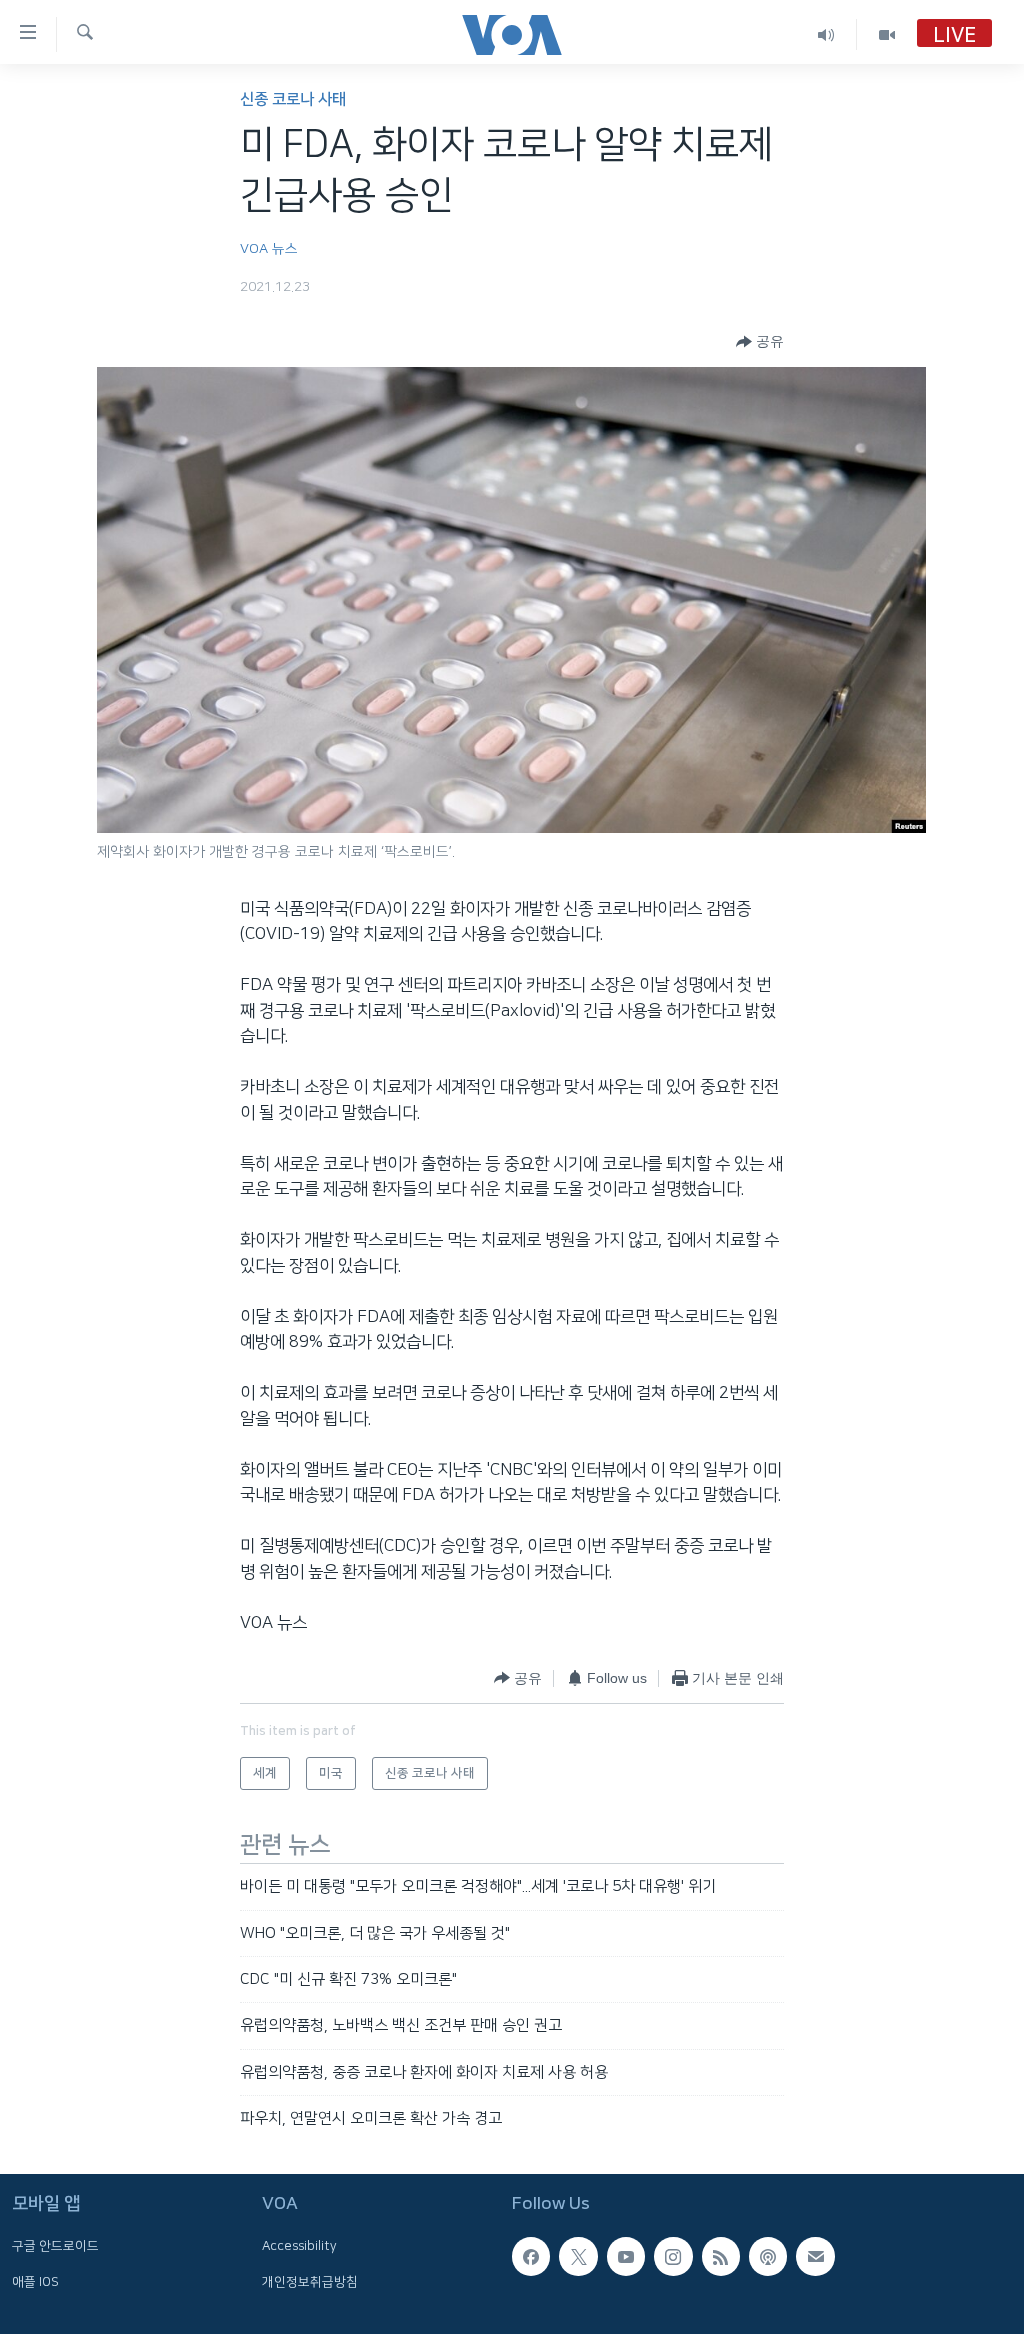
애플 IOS (35, 2282)
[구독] (815, 2257)
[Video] (887, 34)
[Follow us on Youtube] (626, 2257)
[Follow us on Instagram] (673, 2257)
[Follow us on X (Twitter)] (578, 2257)
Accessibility (299, 2247)
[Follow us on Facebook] (531, 2257)
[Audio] (826, 34)
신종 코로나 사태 (293, 99)
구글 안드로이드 (55, 2247)
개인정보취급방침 (310, 2282)
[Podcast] (768, 2257)
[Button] (760, 342)
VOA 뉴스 (269, 249)
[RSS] (721, 2257)
